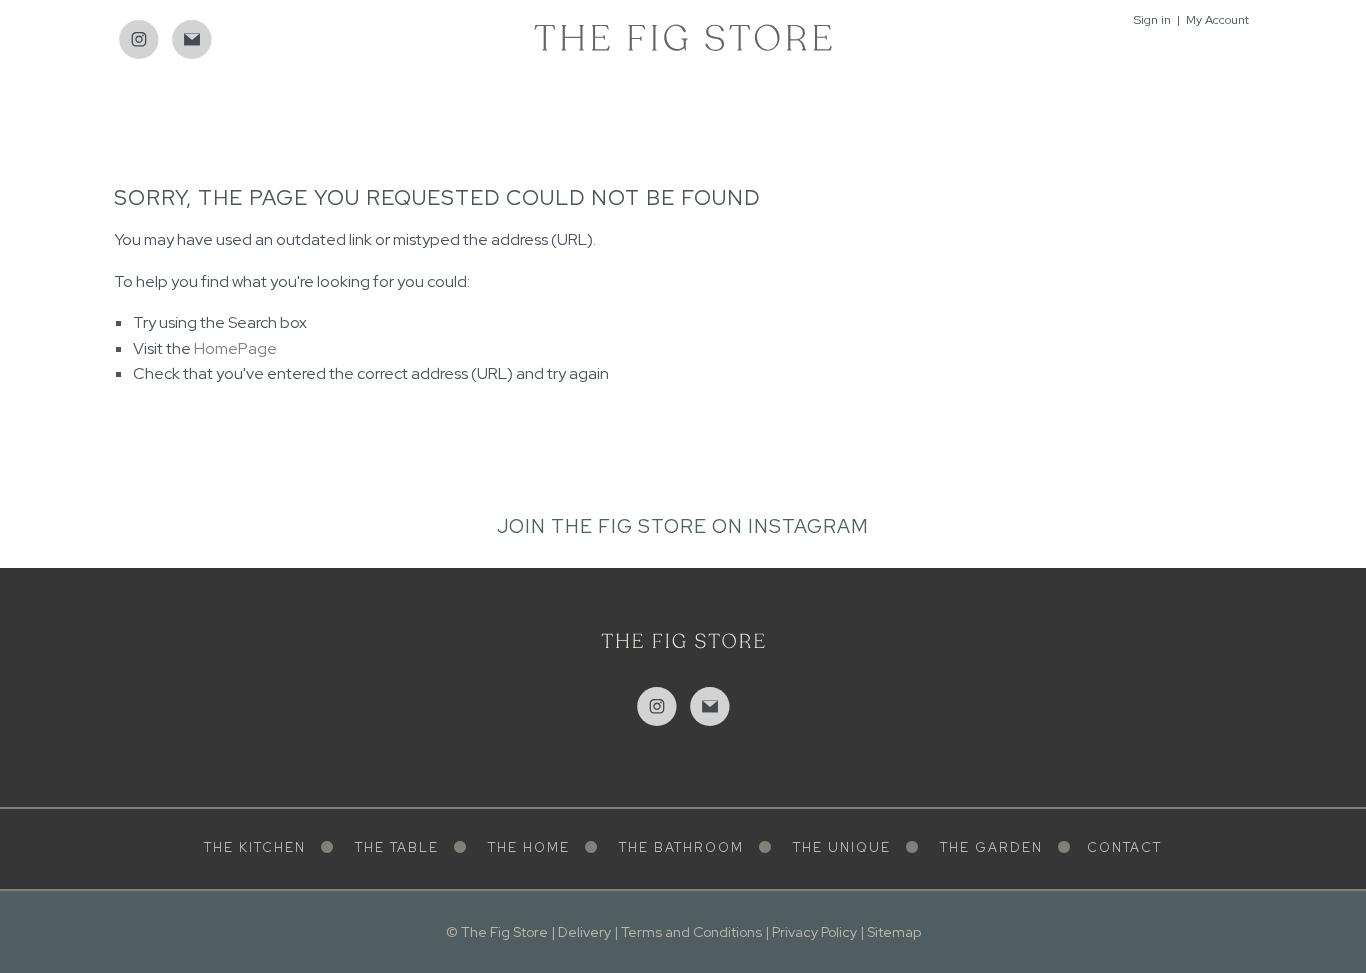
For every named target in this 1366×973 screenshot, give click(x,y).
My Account (1217, 20)
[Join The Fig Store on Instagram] (139, 40)
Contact (1124, 847)
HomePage (235, 348)
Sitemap (894, 932)
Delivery (584, 932)
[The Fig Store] (683, 36)
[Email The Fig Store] (192, 40)
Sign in (1152, 20)
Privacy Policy (814, 932)
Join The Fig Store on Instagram (683, 526)
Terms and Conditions (691, 932)
